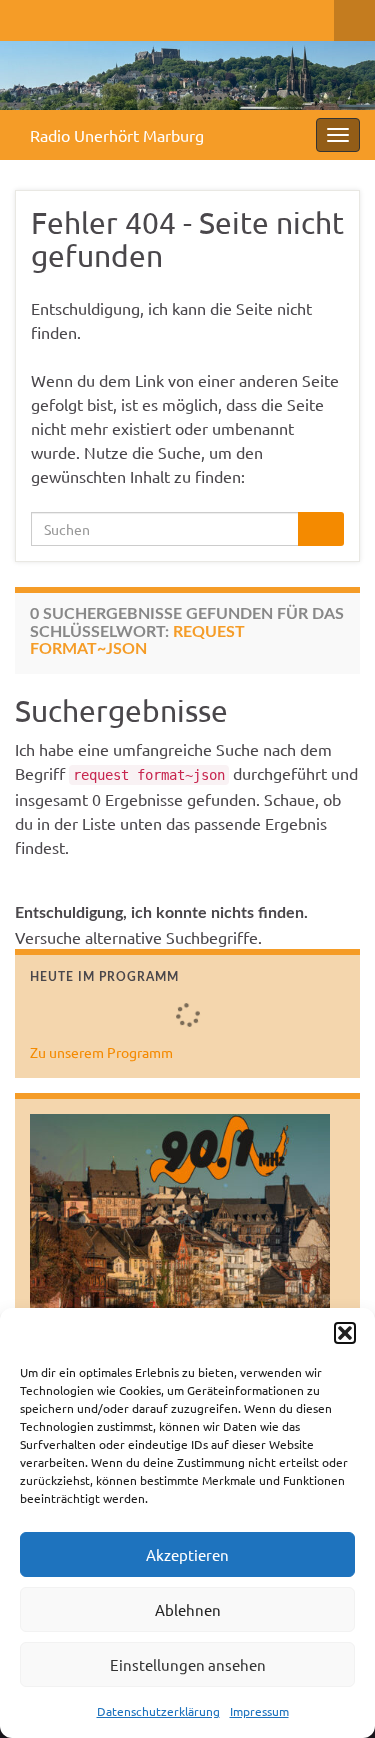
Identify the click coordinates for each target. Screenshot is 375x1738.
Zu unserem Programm (101, 1052)
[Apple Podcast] (152, 16)
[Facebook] (24, 16)
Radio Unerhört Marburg (117, 135)
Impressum (259, 1711)
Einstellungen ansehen (188, 1664)
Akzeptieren (187, 1554)
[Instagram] (88, 16)
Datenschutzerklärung (158, 1711)
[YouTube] (120, 16)
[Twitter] (56, 16)
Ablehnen (188, 1609)
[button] (345, 1333)
